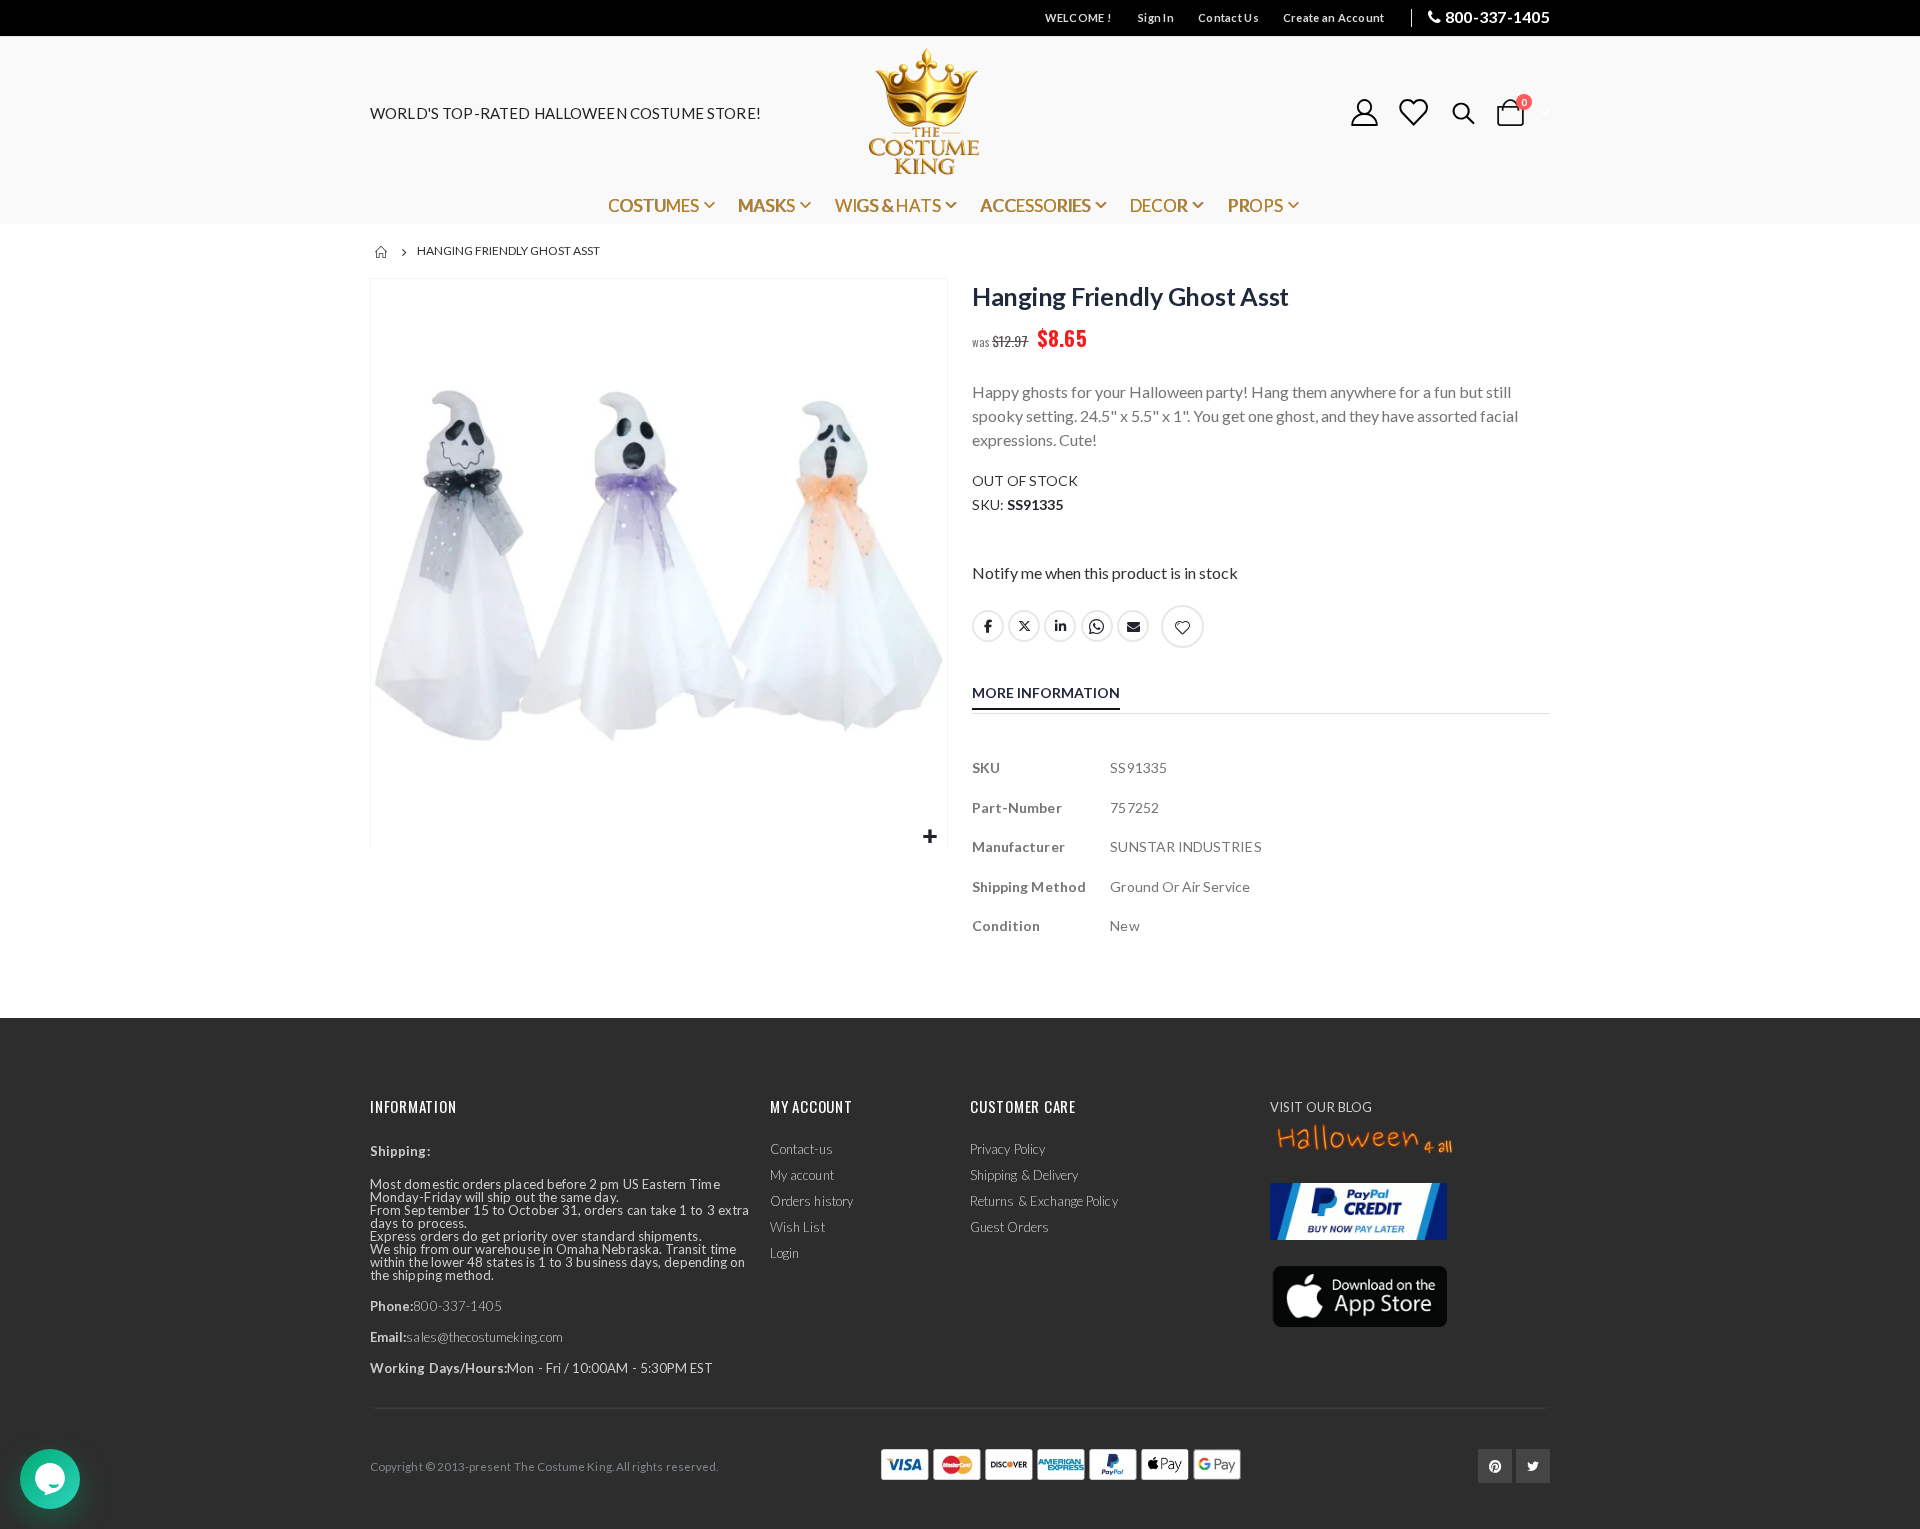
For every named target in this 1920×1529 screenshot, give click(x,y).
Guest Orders (1009, 1227)
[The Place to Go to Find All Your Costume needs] (960, 112)
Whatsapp (1097, 626)
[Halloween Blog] (1365, 1140)
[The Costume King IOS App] (1358, 1295)
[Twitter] (1533, 1466)
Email (1133, 626)
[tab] (1061, 695)
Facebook (988, 626)
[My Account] (1364, 112)
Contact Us (1228, 17)
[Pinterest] (1495, 1466)
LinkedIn (1060, 626)
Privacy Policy (1007, 1149)
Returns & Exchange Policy (1044, 1201)
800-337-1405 (1497, 16)
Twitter (1024, 626)
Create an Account (1334, 17)
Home (382, 252)
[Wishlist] (1413, 112)
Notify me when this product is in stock (1105, 572)
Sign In (1156, 17)
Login (784, 1253)
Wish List (797, 1227)
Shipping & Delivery (1024, 1175)
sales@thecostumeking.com (484, 1337)
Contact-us (801, 1149)
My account (802, 1175)
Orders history (811, 1201)
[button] (929, 837)
